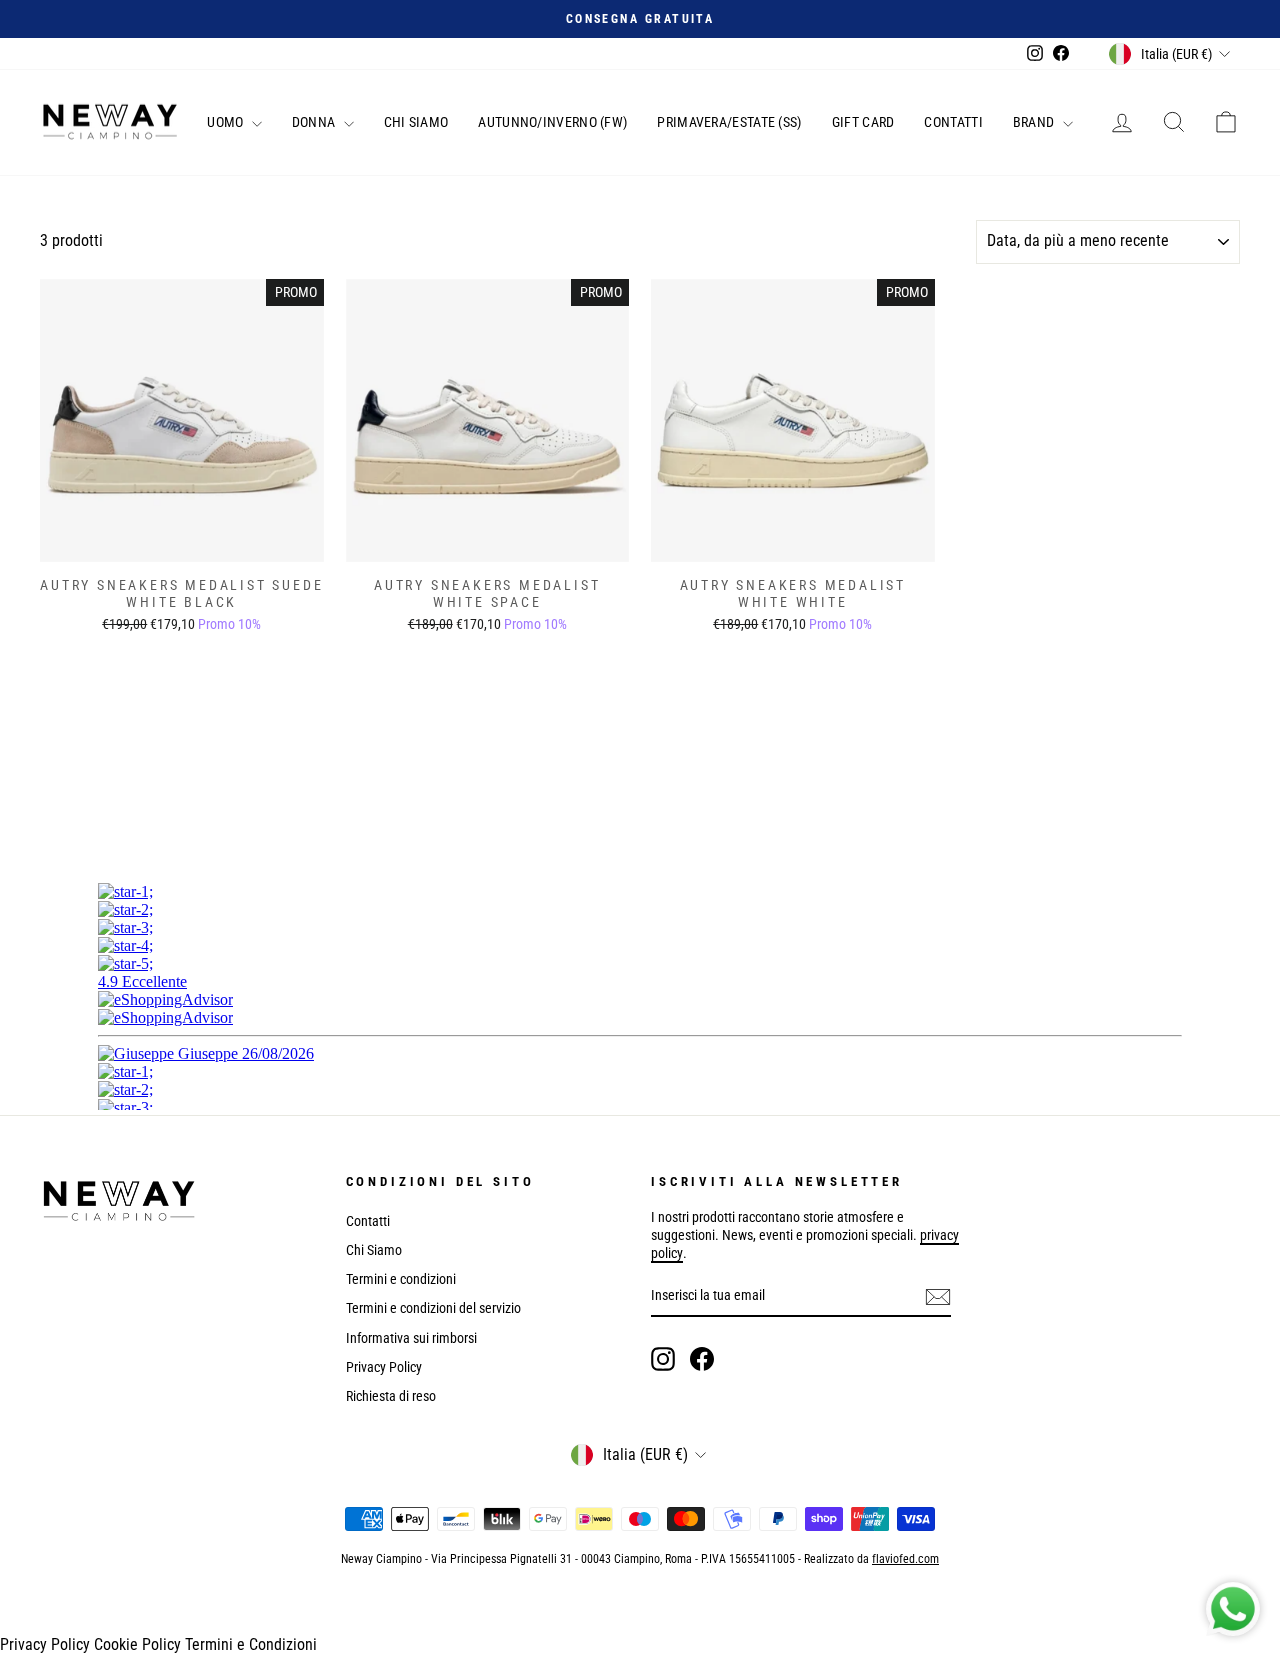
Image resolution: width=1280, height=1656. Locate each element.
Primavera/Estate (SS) (729, 122)
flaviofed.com (905, 1559)
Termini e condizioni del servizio (433, 1308)
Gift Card (863, 122)
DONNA (315, 122)
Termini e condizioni (401, 1279)
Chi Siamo (416, 122)
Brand (1035, 122)
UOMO (227, 122)
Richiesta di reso (391, 1396)
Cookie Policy (137, 1644)
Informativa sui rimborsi (411, 1338)
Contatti (953, 122)
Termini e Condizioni (251, 1644)
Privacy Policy (384, 1367)
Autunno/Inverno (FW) (552, 122)
